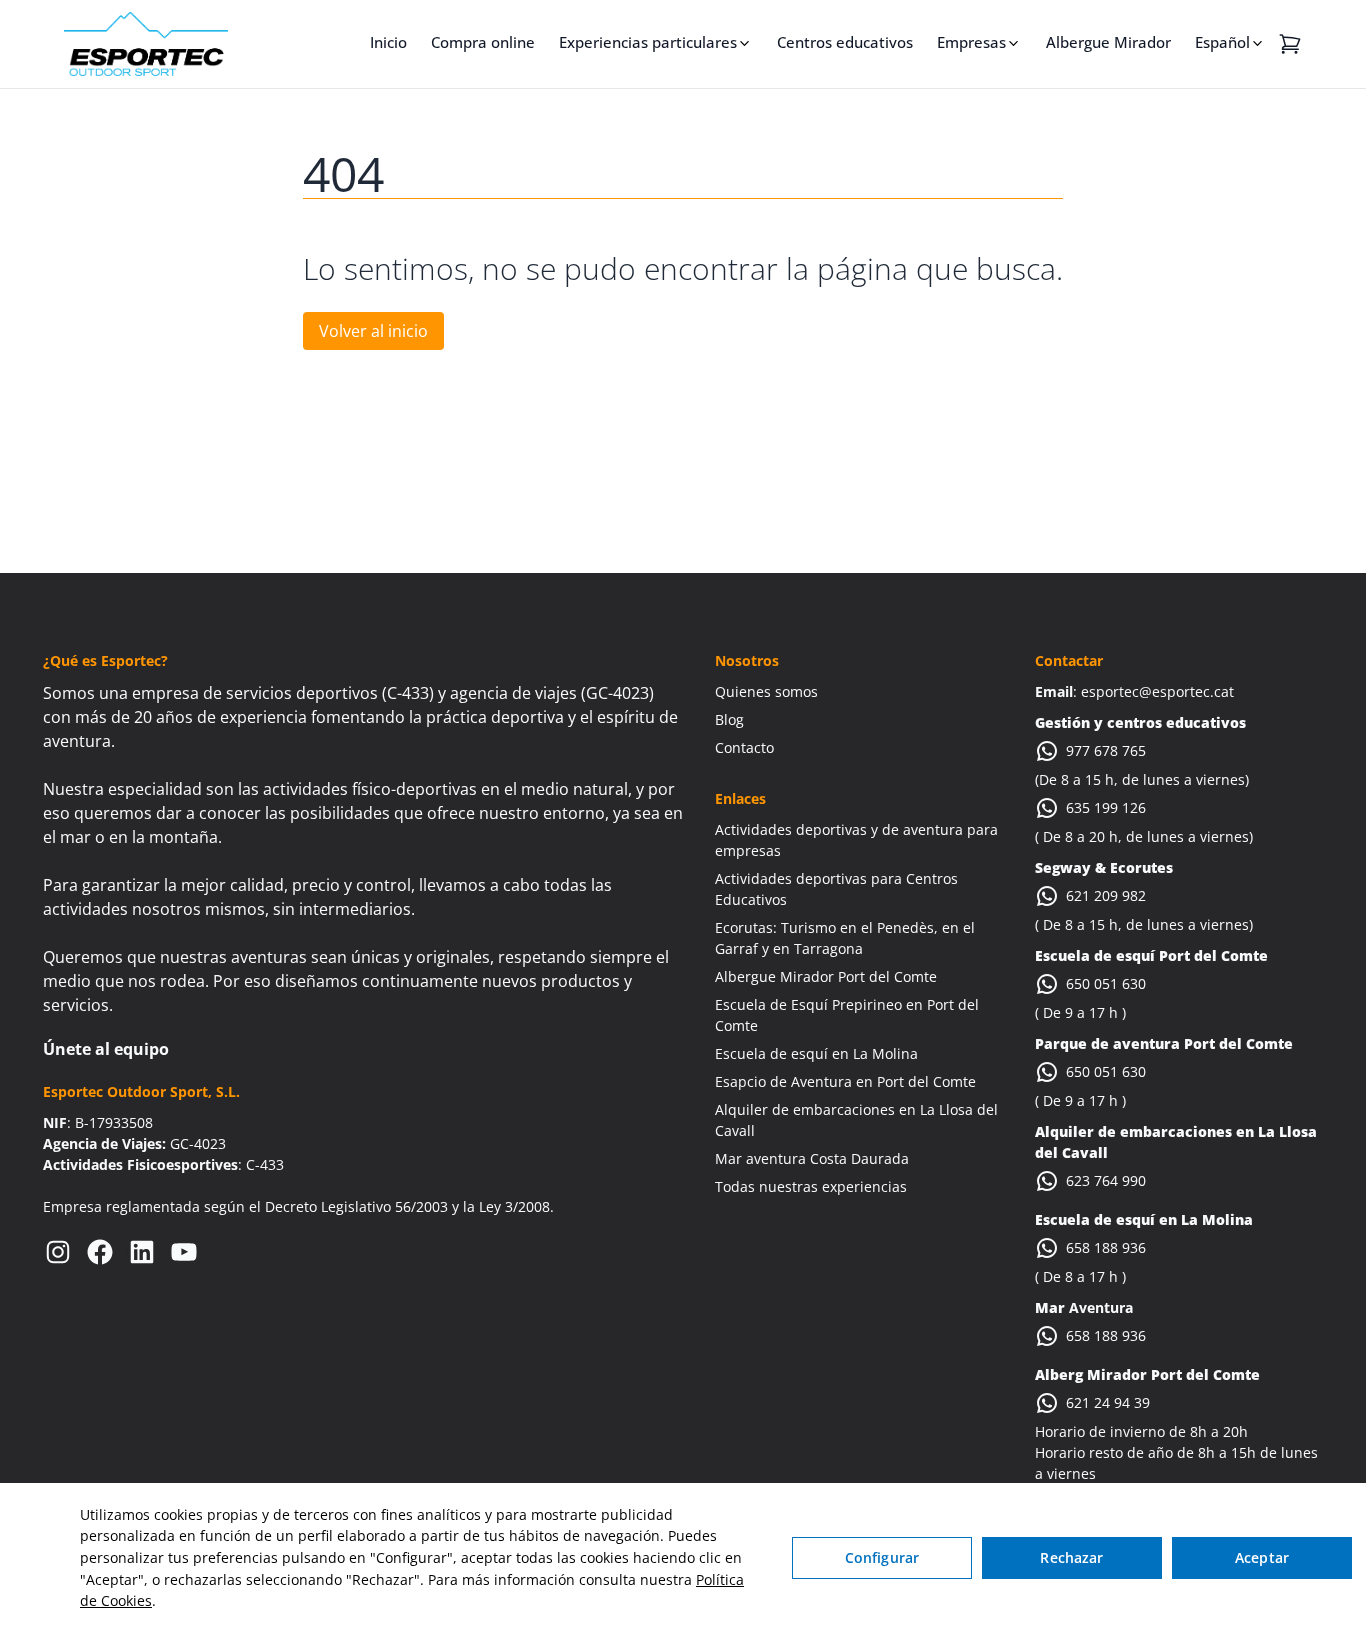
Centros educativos (845, 42)
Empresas (971, 42)
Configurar (882, 1557)
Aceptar (1262, 1557)
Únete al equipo (106, 1049)
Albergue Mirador (1108, 42)
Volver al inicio (373, 331)
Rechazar (1071, 1557)
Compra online (483, 42)
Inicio (388, 42)
